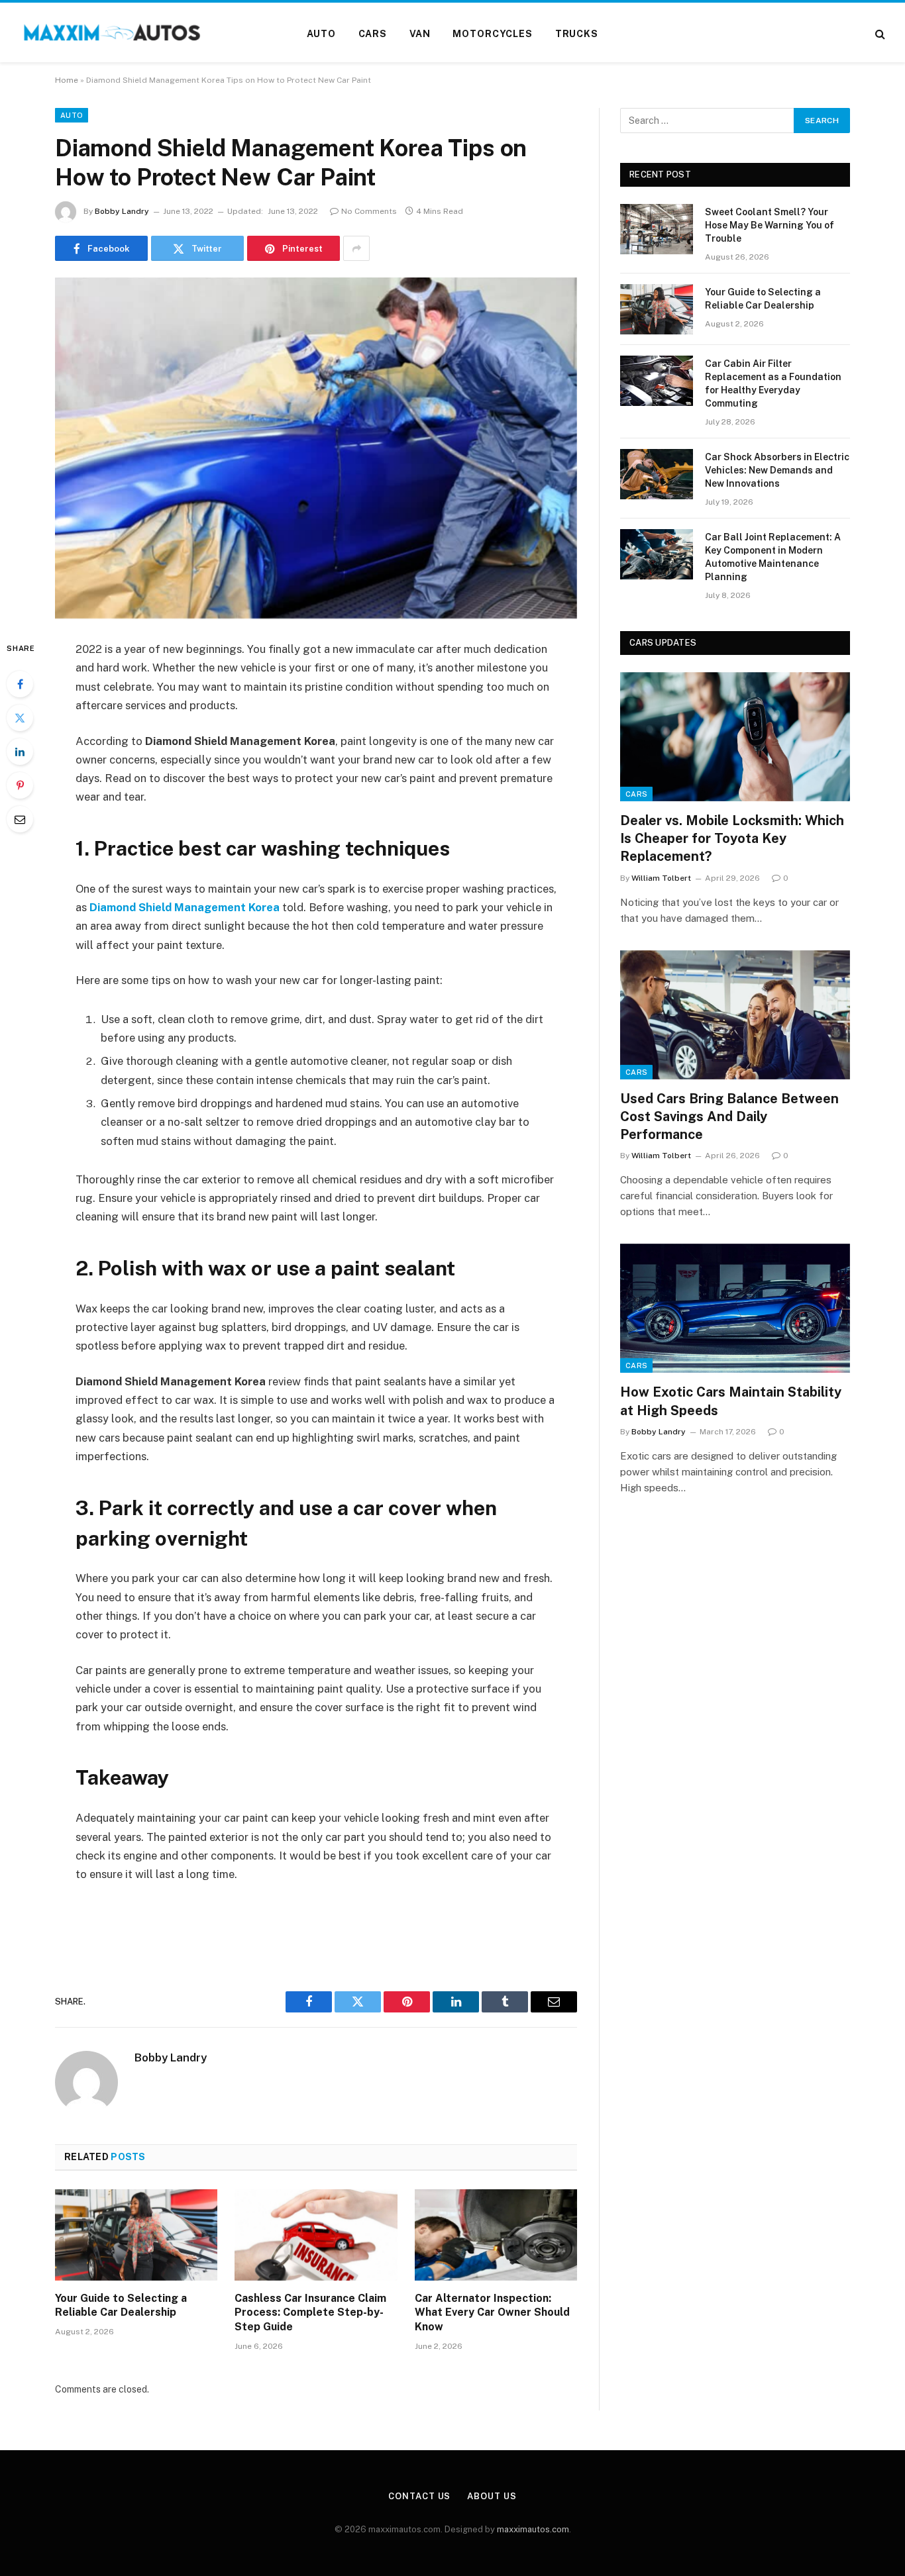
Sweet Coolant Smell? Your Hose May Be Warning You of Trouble (770, 225)
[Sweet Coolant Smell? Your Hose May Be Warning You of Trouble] (657, 229)
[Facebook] (20, 684)
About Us (492, 2496)
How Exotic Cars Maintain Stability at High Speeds (731, 1401)
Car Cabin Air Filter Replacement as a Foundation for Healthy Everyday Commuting (773, 383)
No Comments (369, 211)
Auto (321, 34)
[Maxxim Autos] (113, 34)
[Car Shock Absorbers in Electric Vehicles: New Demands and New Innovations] (657, 474)
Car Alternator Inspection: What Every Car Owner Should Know (492, 2313)
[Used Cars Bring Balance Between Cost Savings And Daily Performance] (735, 1015)
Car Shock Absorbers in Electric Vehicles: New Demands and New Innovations (777, 470)
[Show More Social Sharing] (356, 248)
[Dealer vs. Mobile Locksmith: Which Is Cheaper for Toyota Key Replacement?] (735, 737)
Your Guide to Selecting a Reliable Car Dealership (121, 2305)
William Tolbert (661, 878)
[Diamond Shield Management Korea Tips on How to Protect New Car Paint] (316, 448)
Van (420, 34)
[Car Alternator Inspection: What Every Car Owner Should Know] (496, 2235)
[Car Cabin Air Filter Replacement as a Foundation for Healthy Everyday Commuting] (657, 381)
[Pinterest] (20, 785)
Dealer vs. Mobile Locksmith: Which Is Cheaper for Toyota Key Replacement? (732, 838)
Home (67, 80)
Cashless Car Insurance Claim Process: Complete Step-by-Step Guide (310, 2313)
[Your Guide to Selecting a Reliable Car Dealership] (136, 2235)
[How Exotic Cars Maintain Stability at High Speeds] (735, 1308)
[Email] (20, 819)
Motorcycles (492, 34)
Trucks (577, 34)
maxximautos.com (533, 2529)
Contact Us (419, 2496)
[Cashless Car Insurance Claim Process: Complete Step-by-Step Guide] (316, 2235)
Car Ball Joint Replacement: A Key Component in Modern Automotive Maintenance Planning (773, 557)
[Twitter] (20, 718)
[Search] (879, 34)
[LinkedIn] (20, 752)
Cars (373, 34)
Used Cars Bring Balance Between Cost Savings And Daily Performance (729, 1116)
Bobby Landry (122, 211)
